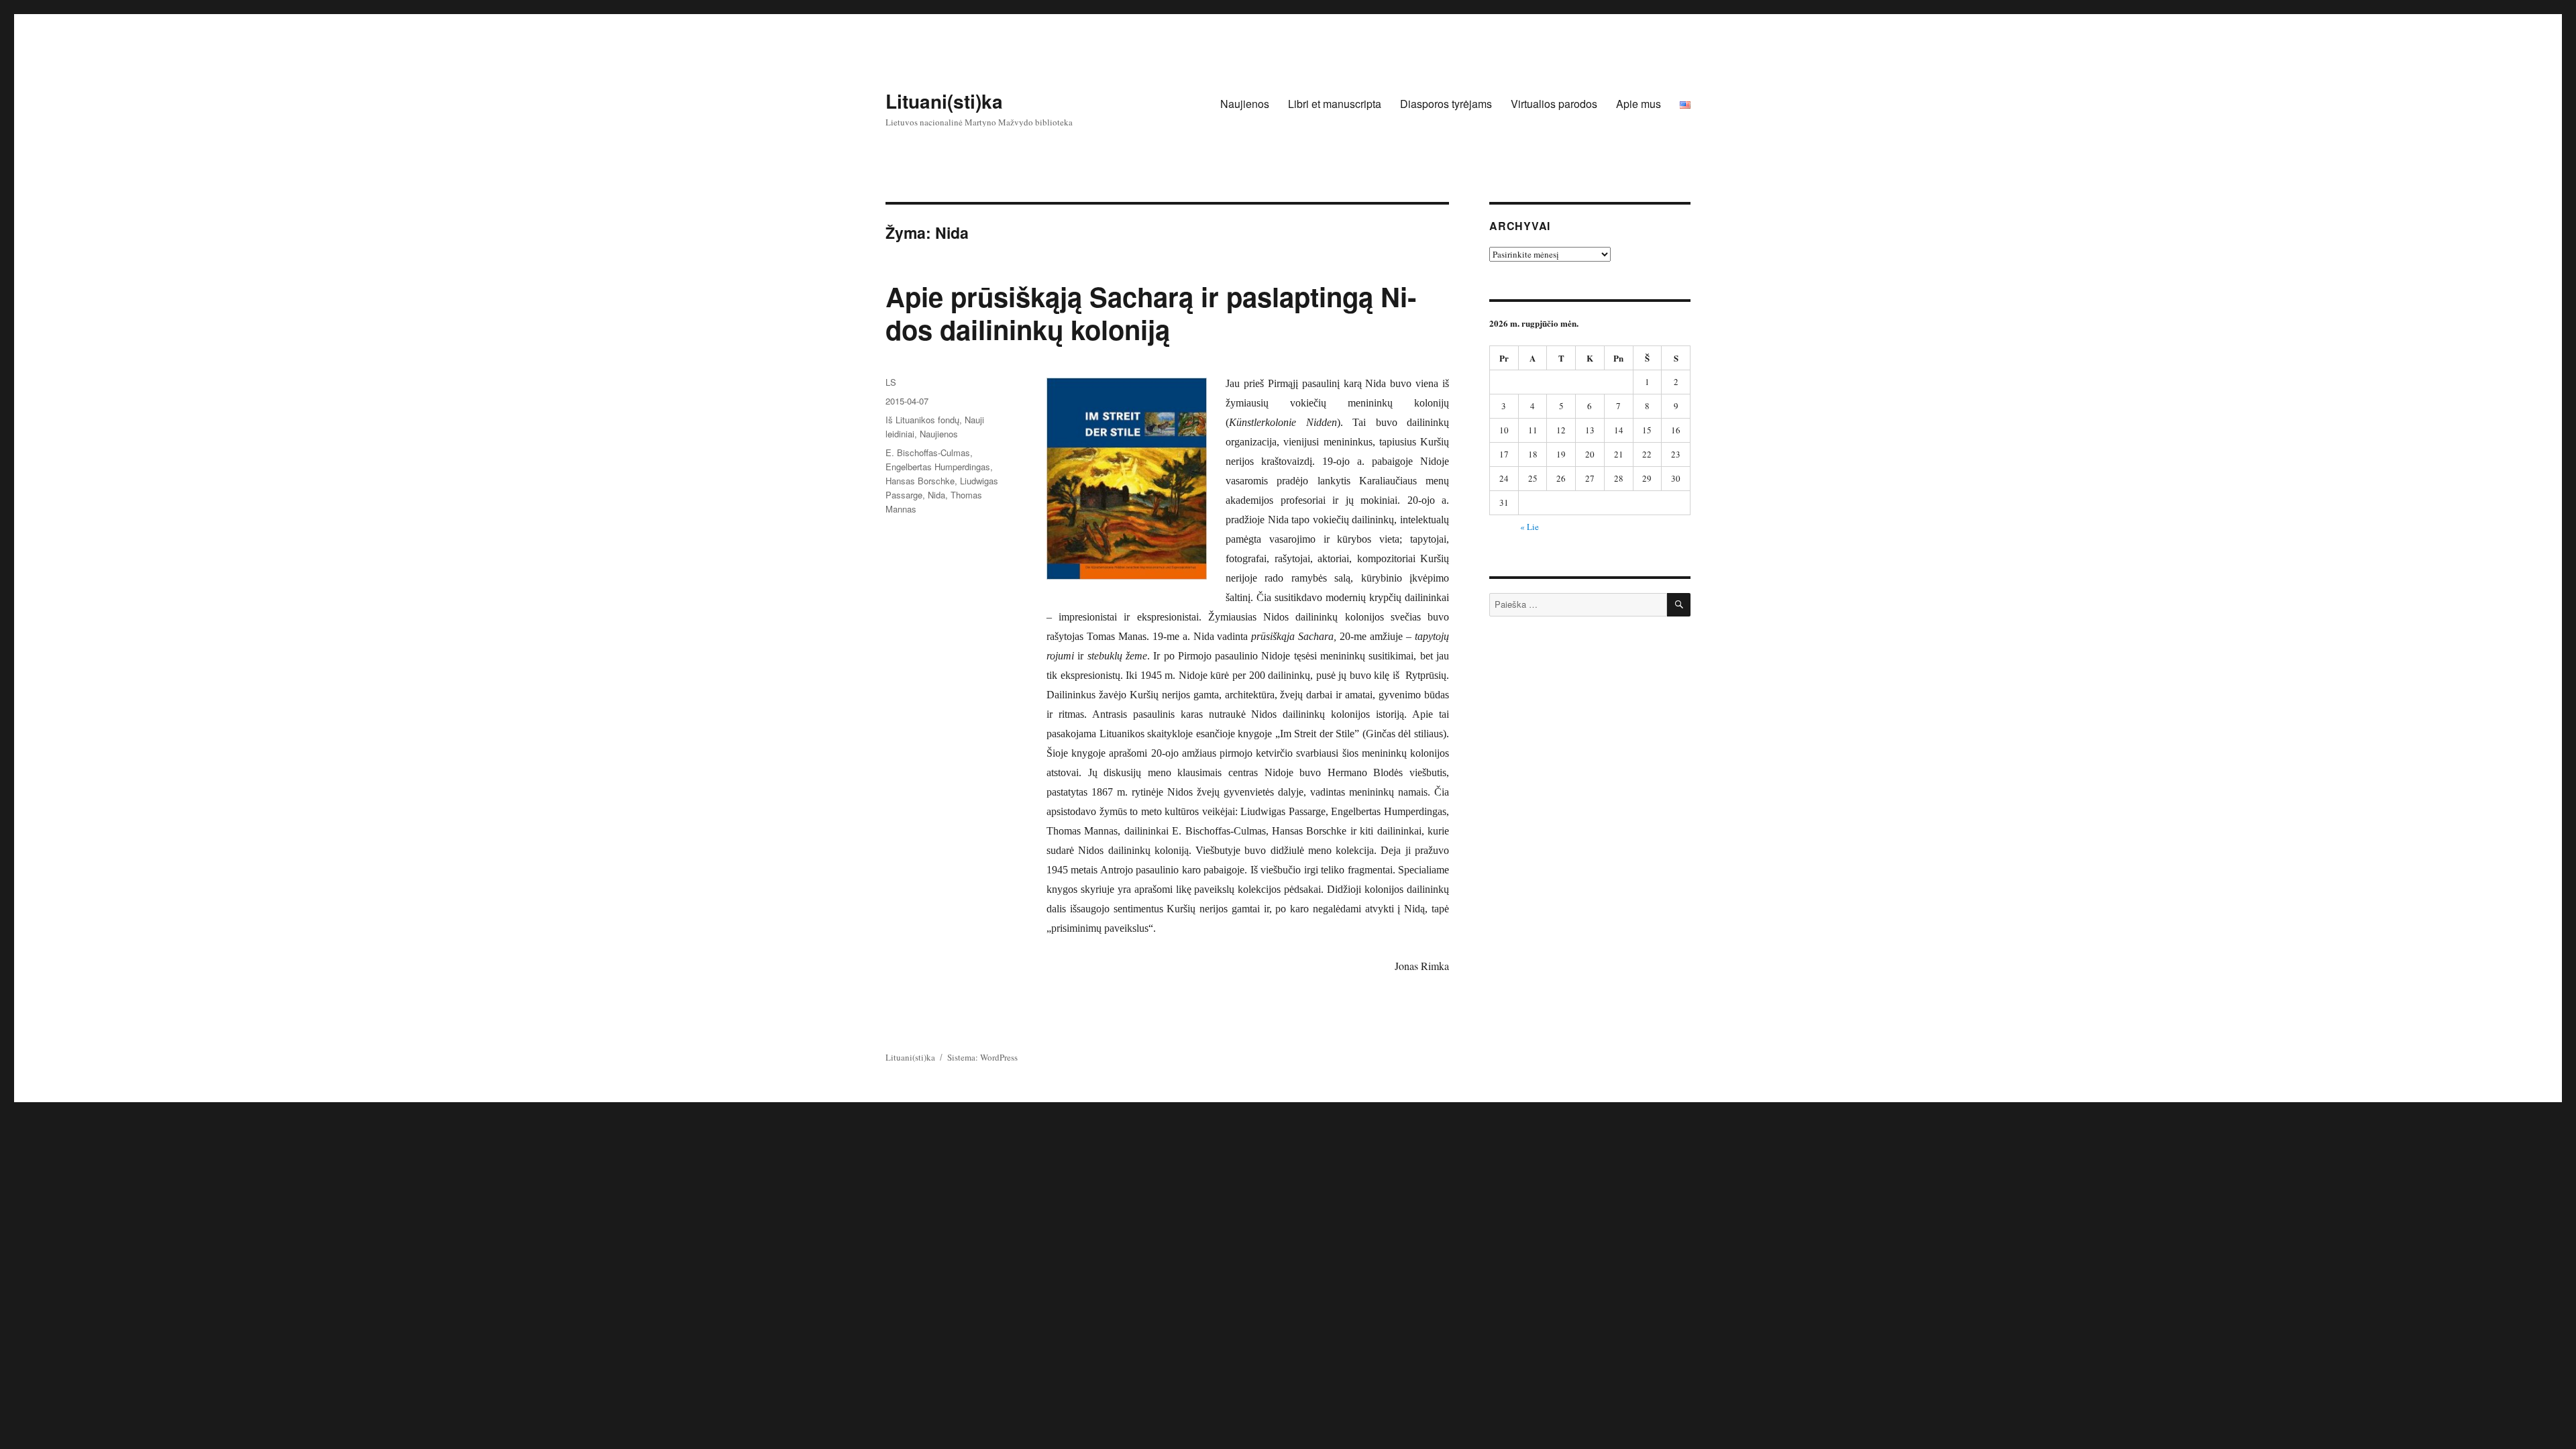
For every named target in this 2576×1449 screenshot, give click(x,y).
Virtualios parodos (1554, 104)
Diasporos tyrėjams (1446, 104)
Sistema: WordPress (982, 1057)
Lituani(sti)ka (944, 101)
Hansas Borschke (920, 481)
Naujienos (1245, 104)
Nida (936, 495)
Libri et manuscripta (1335, 104)
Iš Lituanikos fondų (922, 420)
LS (891, 382)
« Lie (1529, 527)
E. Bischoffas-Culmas (928, 452)
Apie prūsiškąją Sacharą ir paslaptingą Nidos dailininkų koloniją (1151, 313)
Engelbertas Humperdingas (938, 467)
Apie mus (1639, 104)
